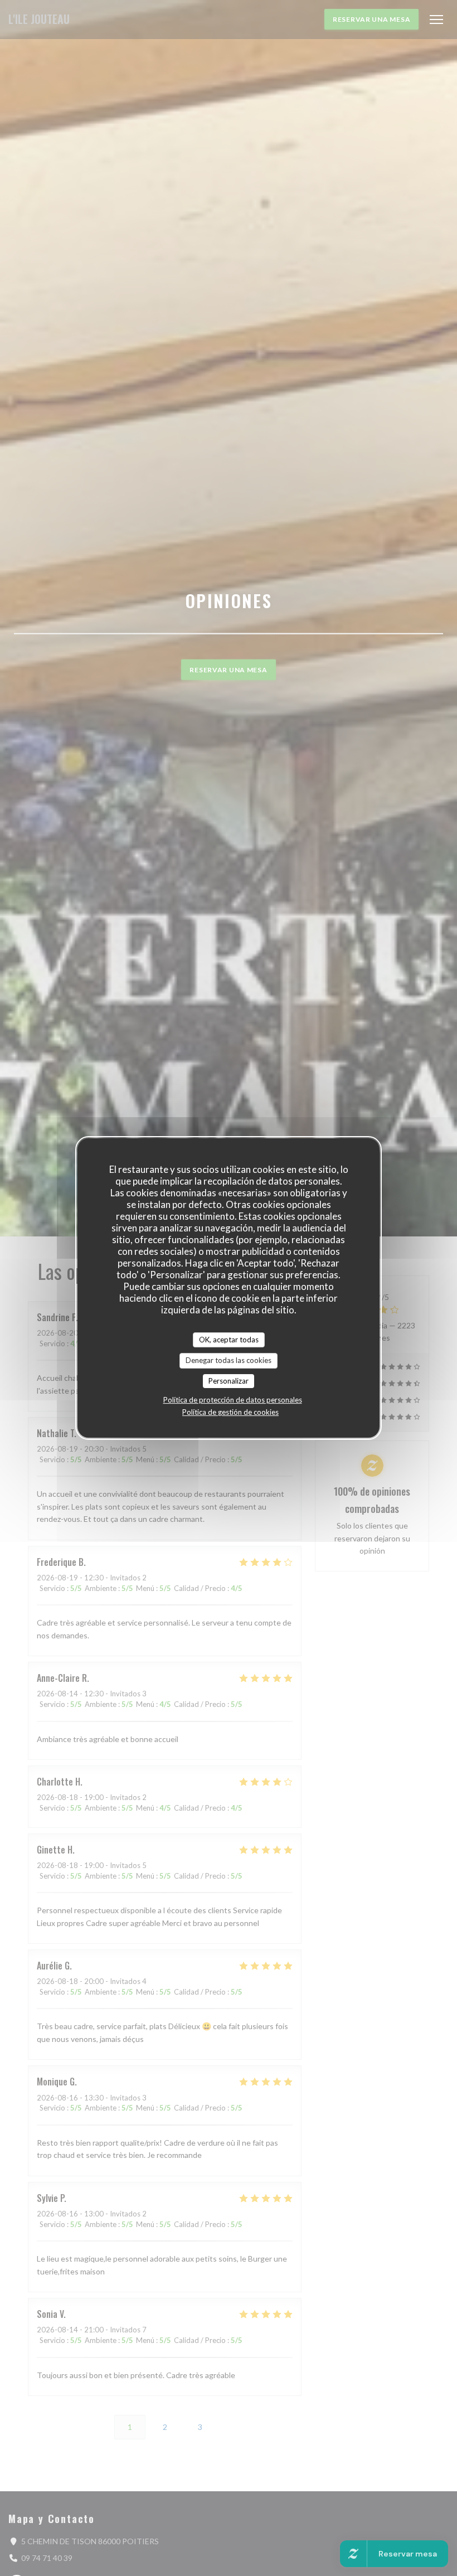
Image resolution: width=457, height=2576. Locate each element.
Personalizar (229, 1381)
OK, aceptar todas (229, 1340)
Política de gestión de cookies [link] (230, 1412)
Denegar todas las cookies (229, 1360)
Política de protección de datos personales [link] (233, 1400)
